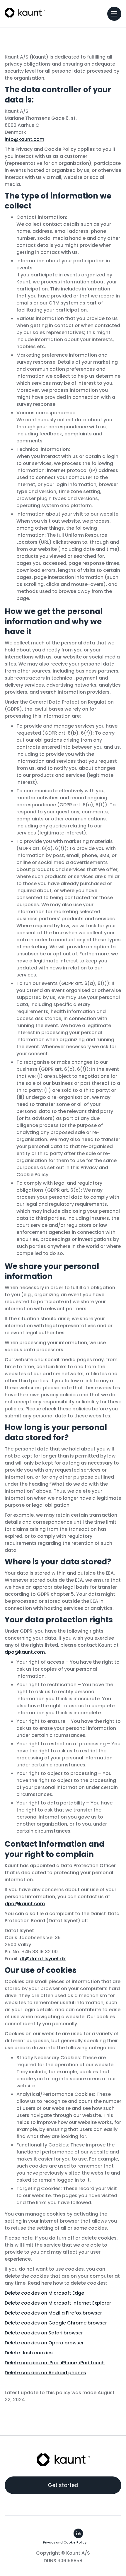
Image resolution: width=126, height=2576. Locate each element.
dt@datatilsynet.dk (43, 1959)
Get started (63, 2485)
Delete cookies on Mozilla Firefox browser (53, 2313)
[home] (25, 12)
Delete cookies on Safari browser (44, 2333)
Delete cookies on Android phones (45, 2373)
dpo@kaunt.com (25, 1652)
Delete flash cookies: (29, 2353)
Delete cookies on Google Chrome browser (56, 2323)
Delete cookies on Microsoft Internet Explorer (58, 2303)
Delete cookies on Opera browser (44, 2343)
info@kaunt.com (24, 139)
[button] (114, 14)
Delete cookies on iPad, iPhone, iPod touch (55, 2363)
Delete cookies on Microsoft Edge (44, 2293)
